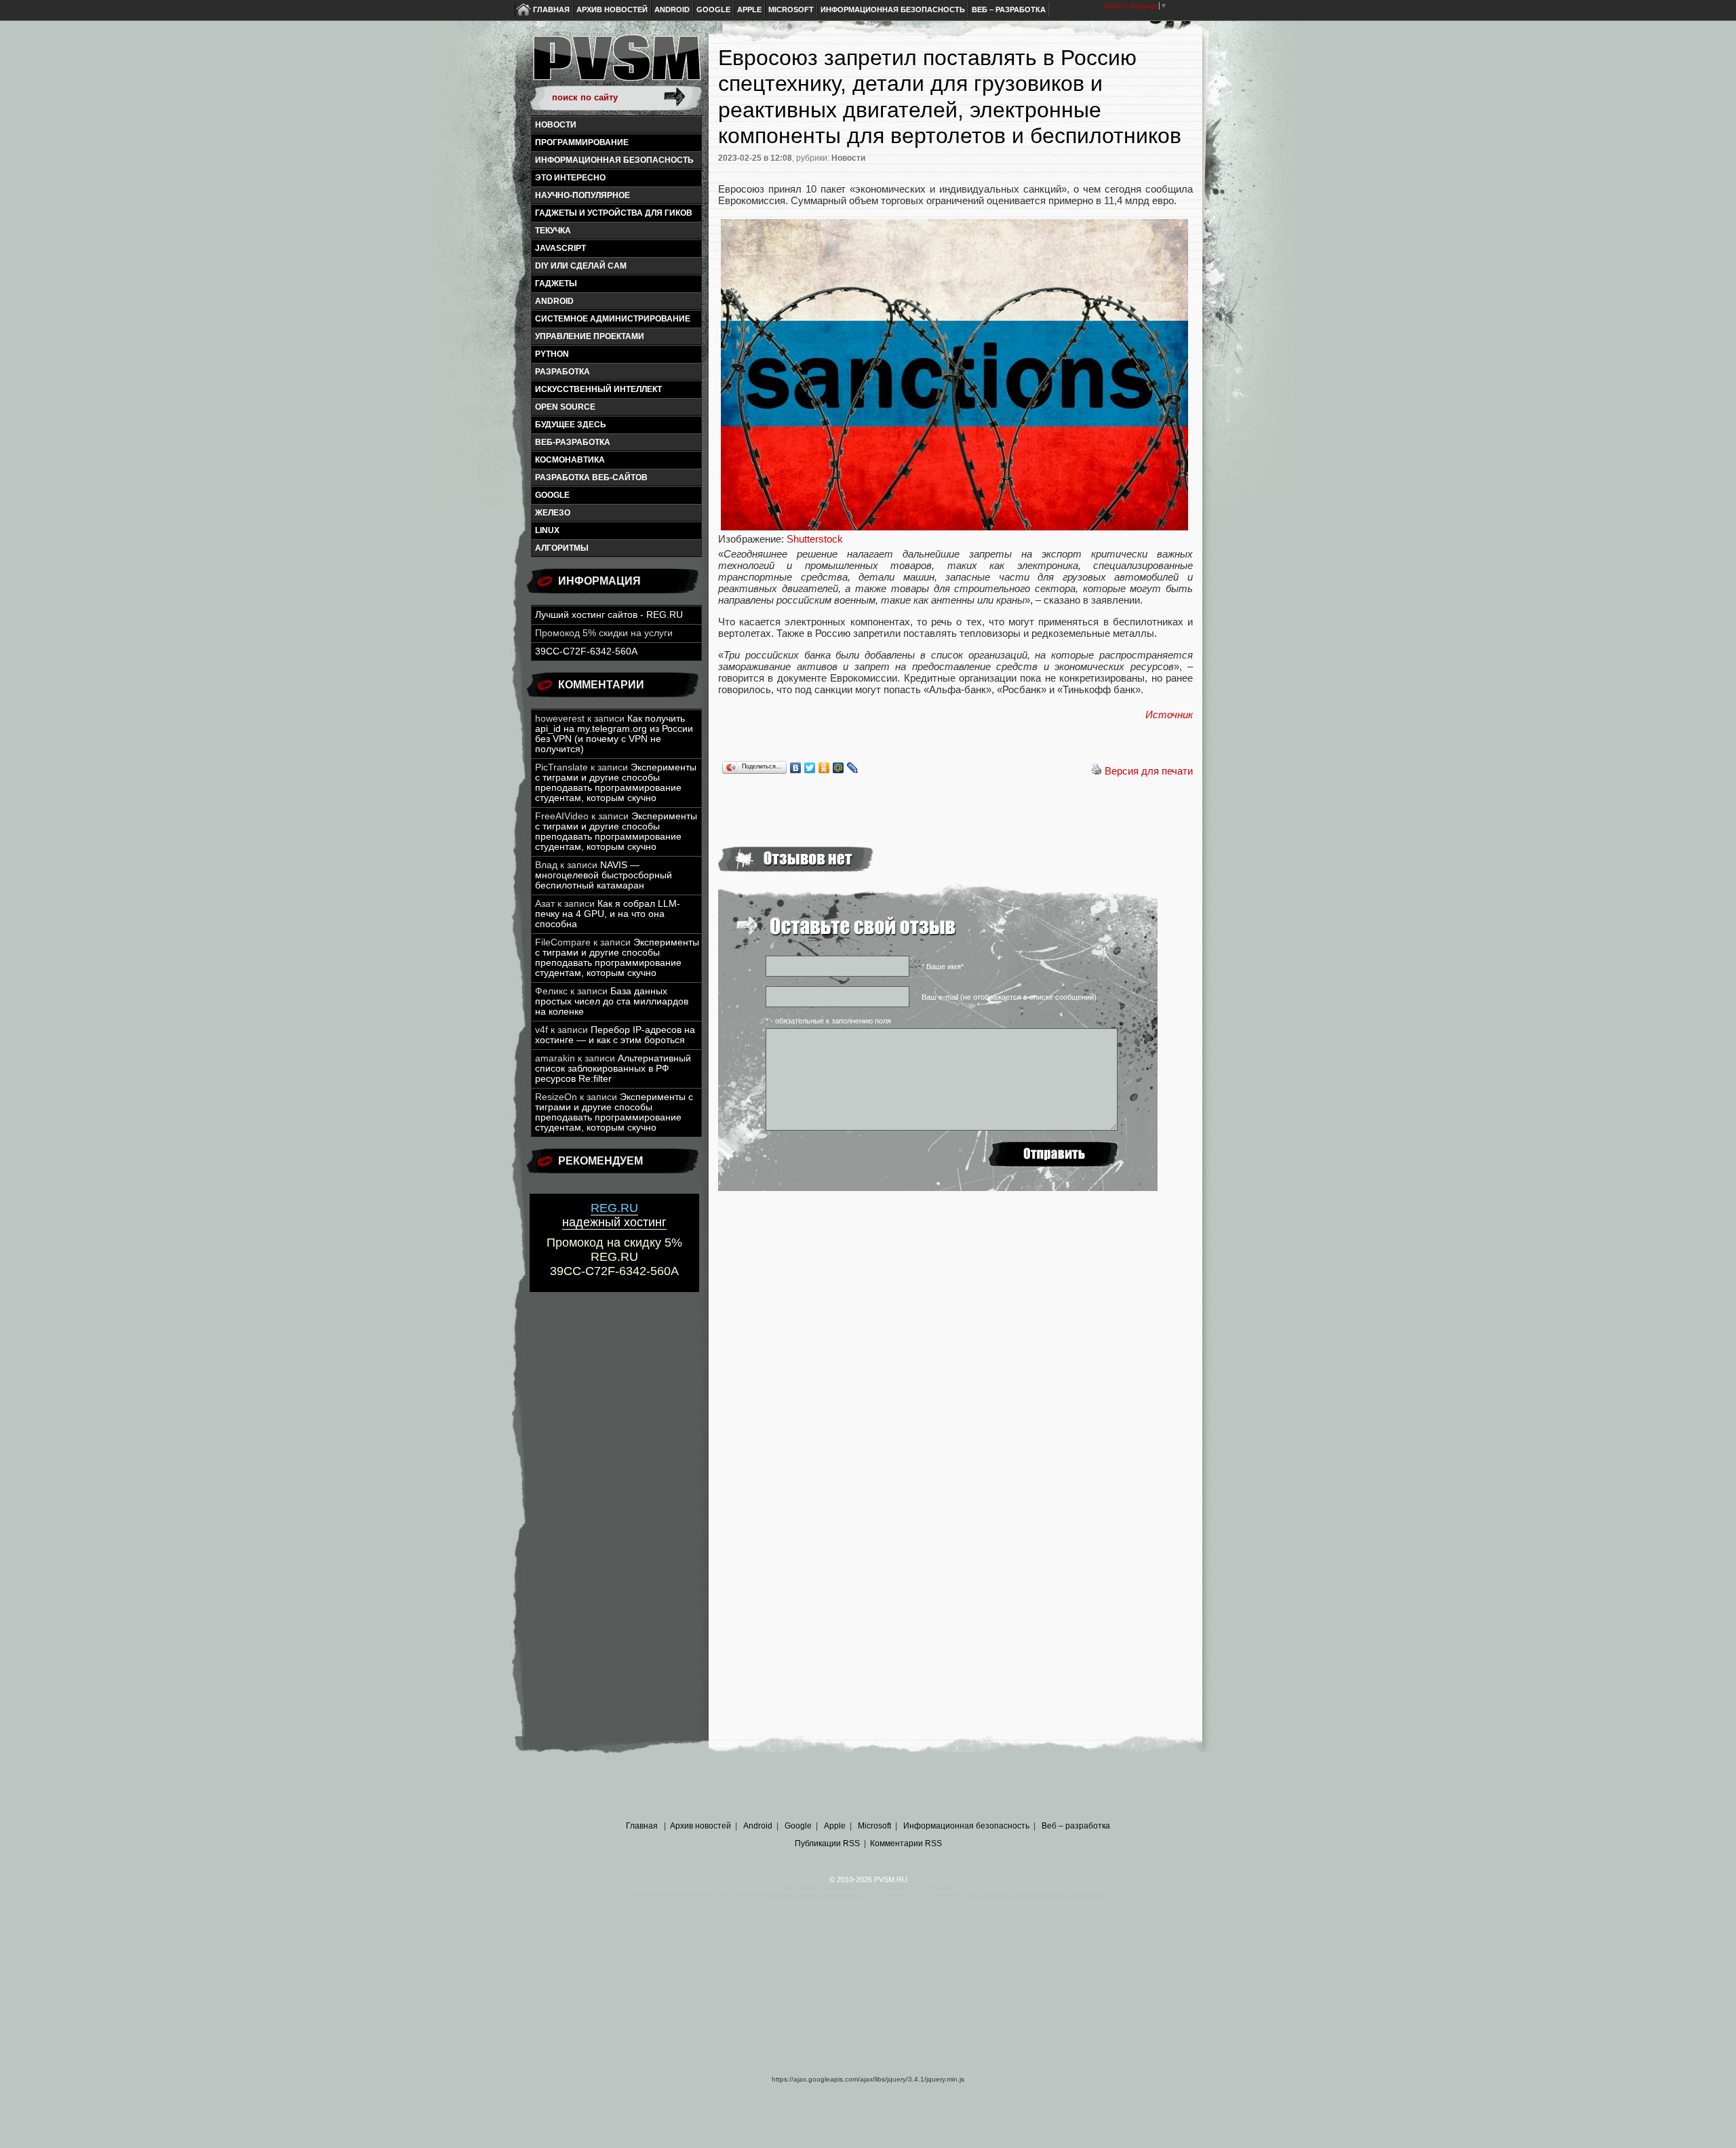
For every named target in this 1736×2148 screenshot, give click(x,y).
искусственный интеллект (598, 389)
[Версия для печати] (1097, 771)
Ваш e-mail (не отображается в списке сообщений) (1009, 997)
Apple (749, 9)
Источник (1169, 715)
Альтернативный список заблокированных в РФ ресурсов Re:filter (613, 1069)
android (554, 301)
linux (547, 530)
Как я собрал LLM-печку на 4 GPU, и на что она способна (608, 914)
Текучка (553, 231)
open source (565, 407)
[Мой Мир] (839, 768)
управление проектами (590, 336)
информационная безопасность (614, 160)
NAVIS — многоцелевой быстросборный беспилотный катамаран (604, 875)
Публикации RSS (827, 1843)
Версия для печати (1149, 771)
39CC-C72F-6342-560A (586, 651)
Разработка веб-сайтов (591, 477)
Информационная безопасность (893, 9)
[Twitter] (810, 768)
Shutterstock (815, 539)
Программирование (582, 142)
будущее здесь (571, 425)
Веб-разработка (573, 442)
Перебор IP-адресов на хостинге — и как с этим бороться (615, 1035)
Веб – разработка (1009, 9)
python (552, 354)
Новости (556, 125)
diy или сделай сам (581, 266)
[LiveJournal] (853, 768)
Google (713, 9)
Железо (553, 513)
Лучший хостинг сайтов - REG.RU (609, 615)
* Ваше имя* (943, 966)
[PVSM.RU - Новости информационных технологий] (616, 64)
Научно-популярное (583, 195)
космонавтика (570, 460)
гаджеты (556, 284)
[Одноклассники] (824, 768)
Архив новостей (612, 9)
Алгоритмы (562, 548)
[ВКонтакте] (796, 768)
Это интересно (570, 178)
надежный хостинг (614, 1215)
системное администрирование (613, 319)
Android (672, 9)
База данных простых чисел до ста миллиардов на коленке (612, 1001)
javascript (560, 248)
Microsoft (791, 9)
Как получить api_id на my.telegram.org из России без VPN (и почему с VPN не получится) (614, 734)
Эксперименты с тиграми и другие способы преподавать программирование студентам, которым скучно (616, 783)
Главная (551, 9)
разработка (563, 372)
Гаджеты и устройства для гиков (614, 213)
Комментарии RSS (906, 1843)
